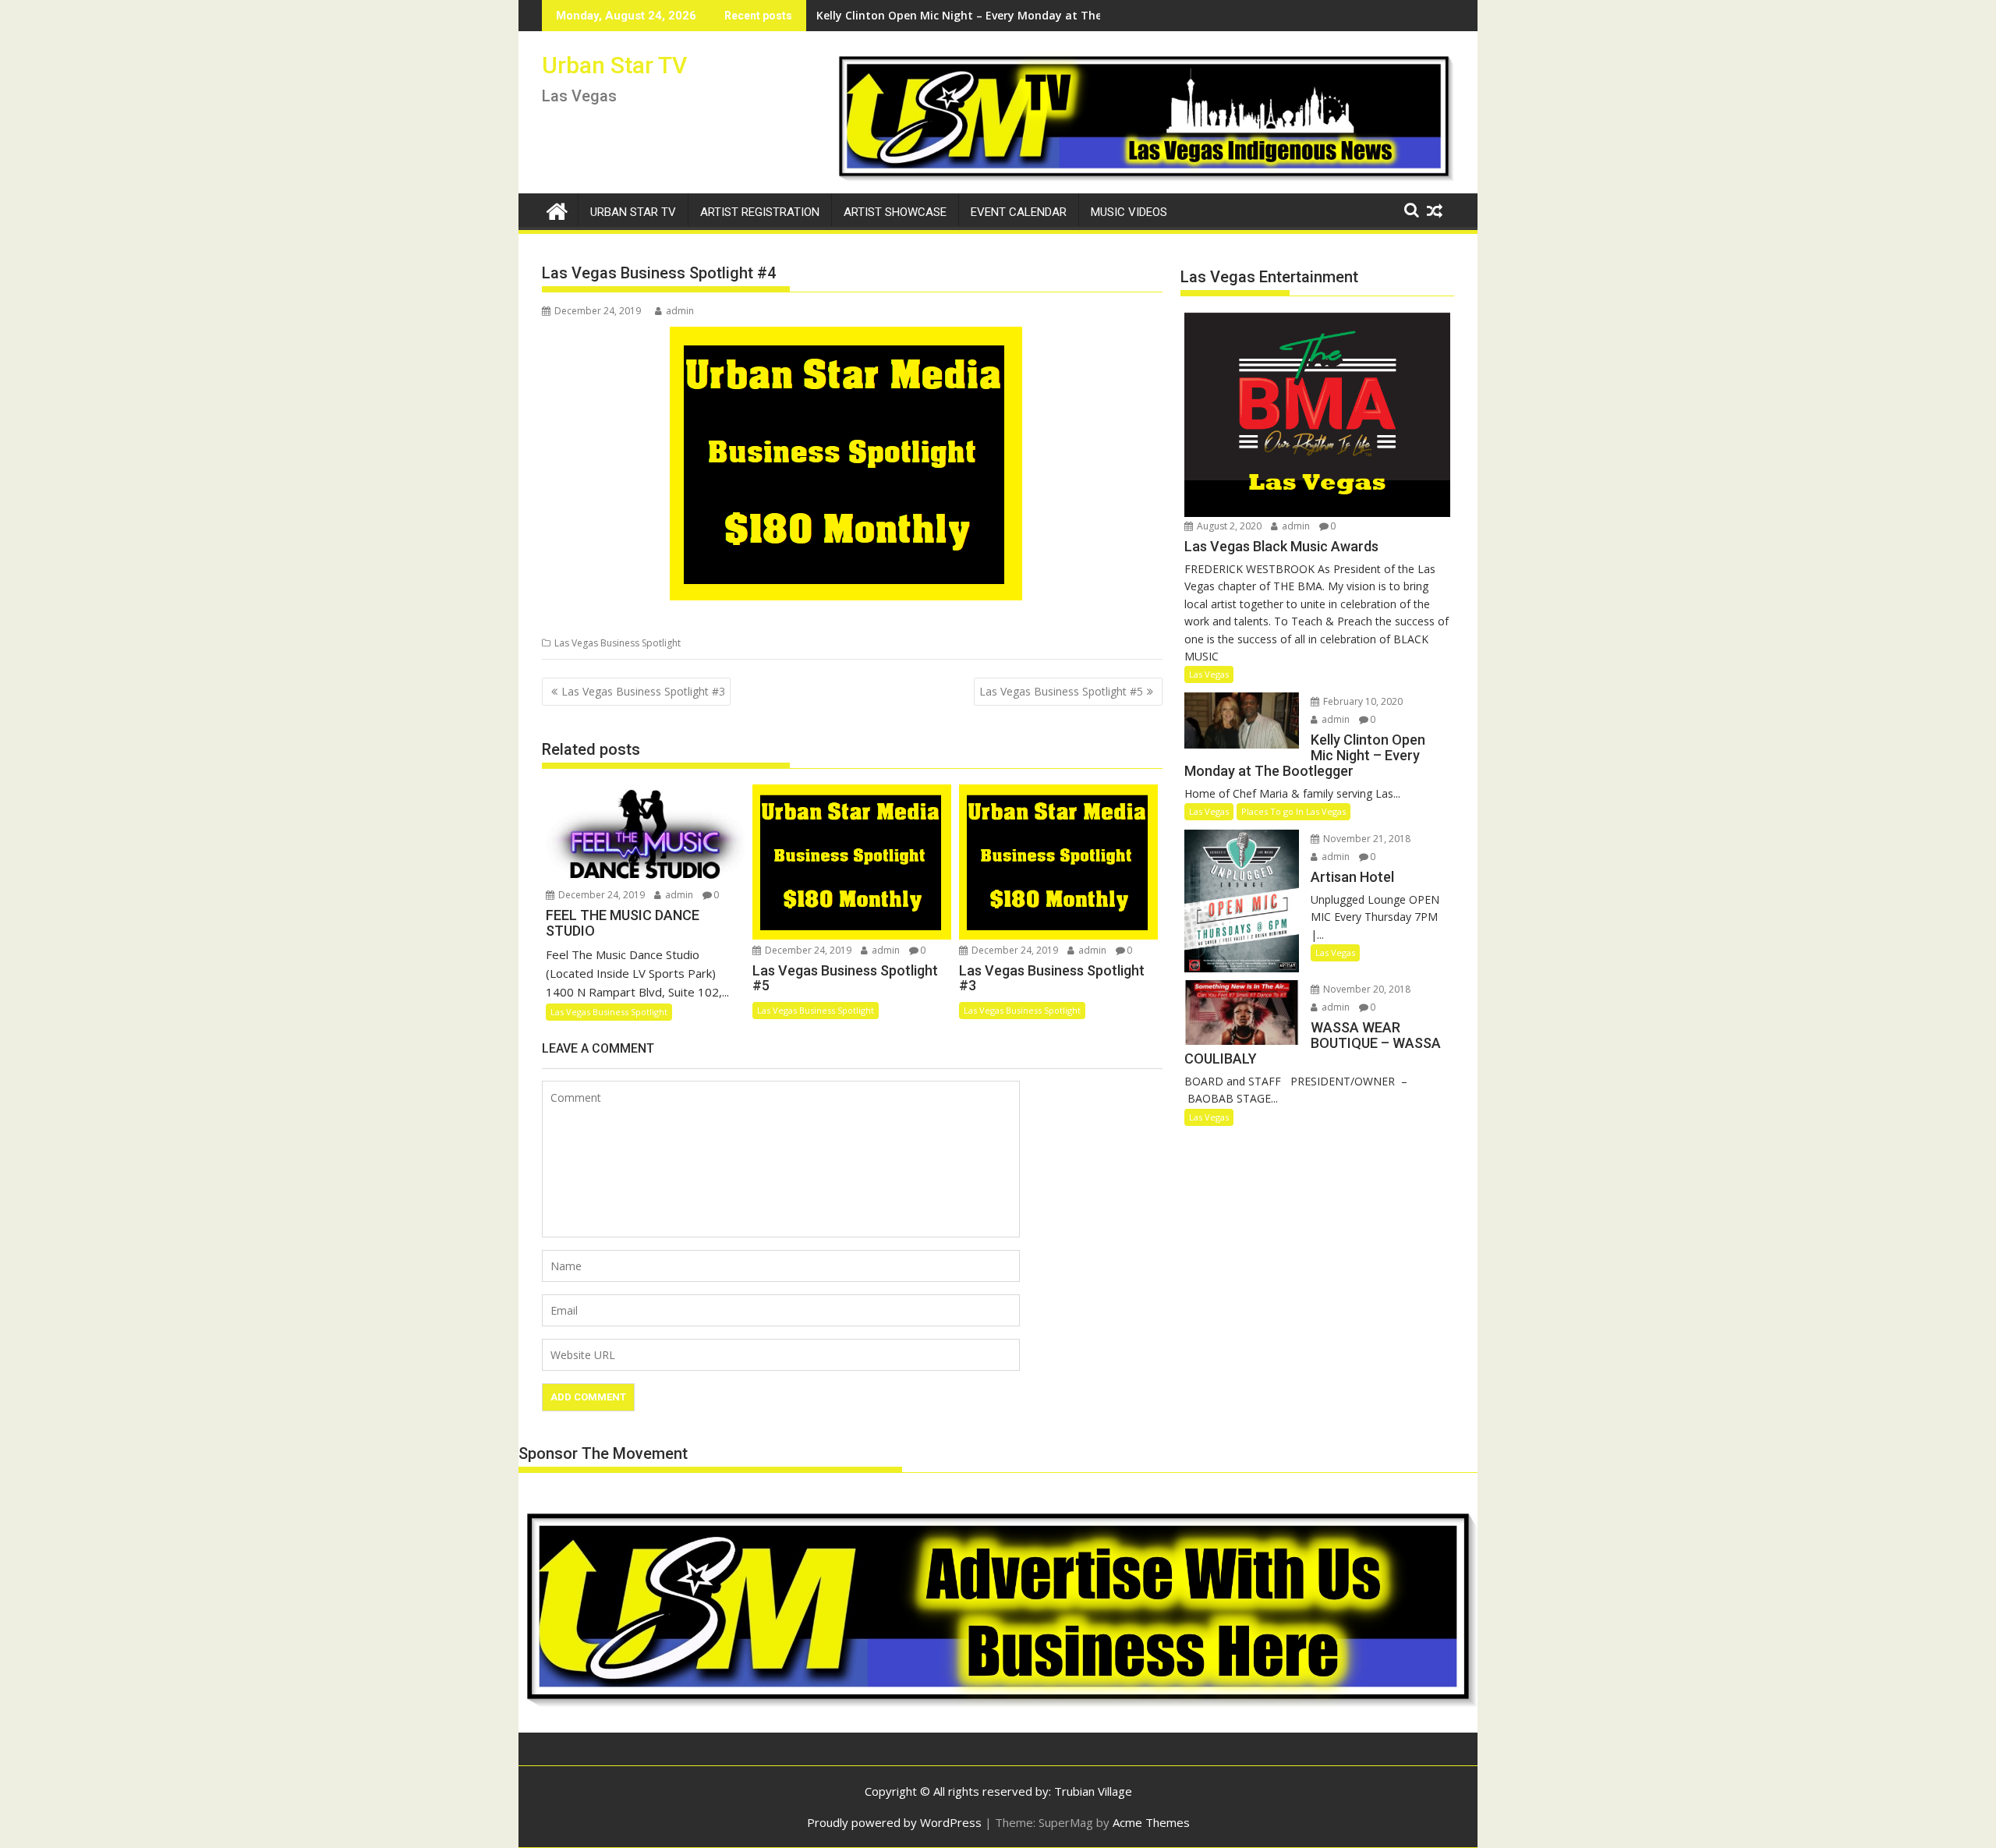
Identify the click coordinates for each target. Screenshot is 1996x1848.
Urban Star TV (614, 65)
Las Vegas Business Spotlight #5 (1061, 691)
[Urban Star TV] (557, 209)
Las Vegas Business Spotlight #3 (643, 691)
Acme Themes (1151, 1822)
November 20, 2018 (1366, 989)
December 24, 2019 (600, 895)
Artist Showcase (895, 212)
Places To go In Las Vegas (1294, 811)
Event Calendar (1019, 212)
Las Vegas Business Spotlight (618, 643)
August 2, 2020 (1228, 526)
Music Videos (1129, 212)
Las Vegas (1209, 674)
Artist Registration (760, 212)
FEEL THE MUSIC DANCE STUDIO (901, 15)
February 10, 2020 (1362, 701)
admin (680, 311)
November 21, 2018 (1366, 839)
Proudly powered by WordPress (894, 1822)
